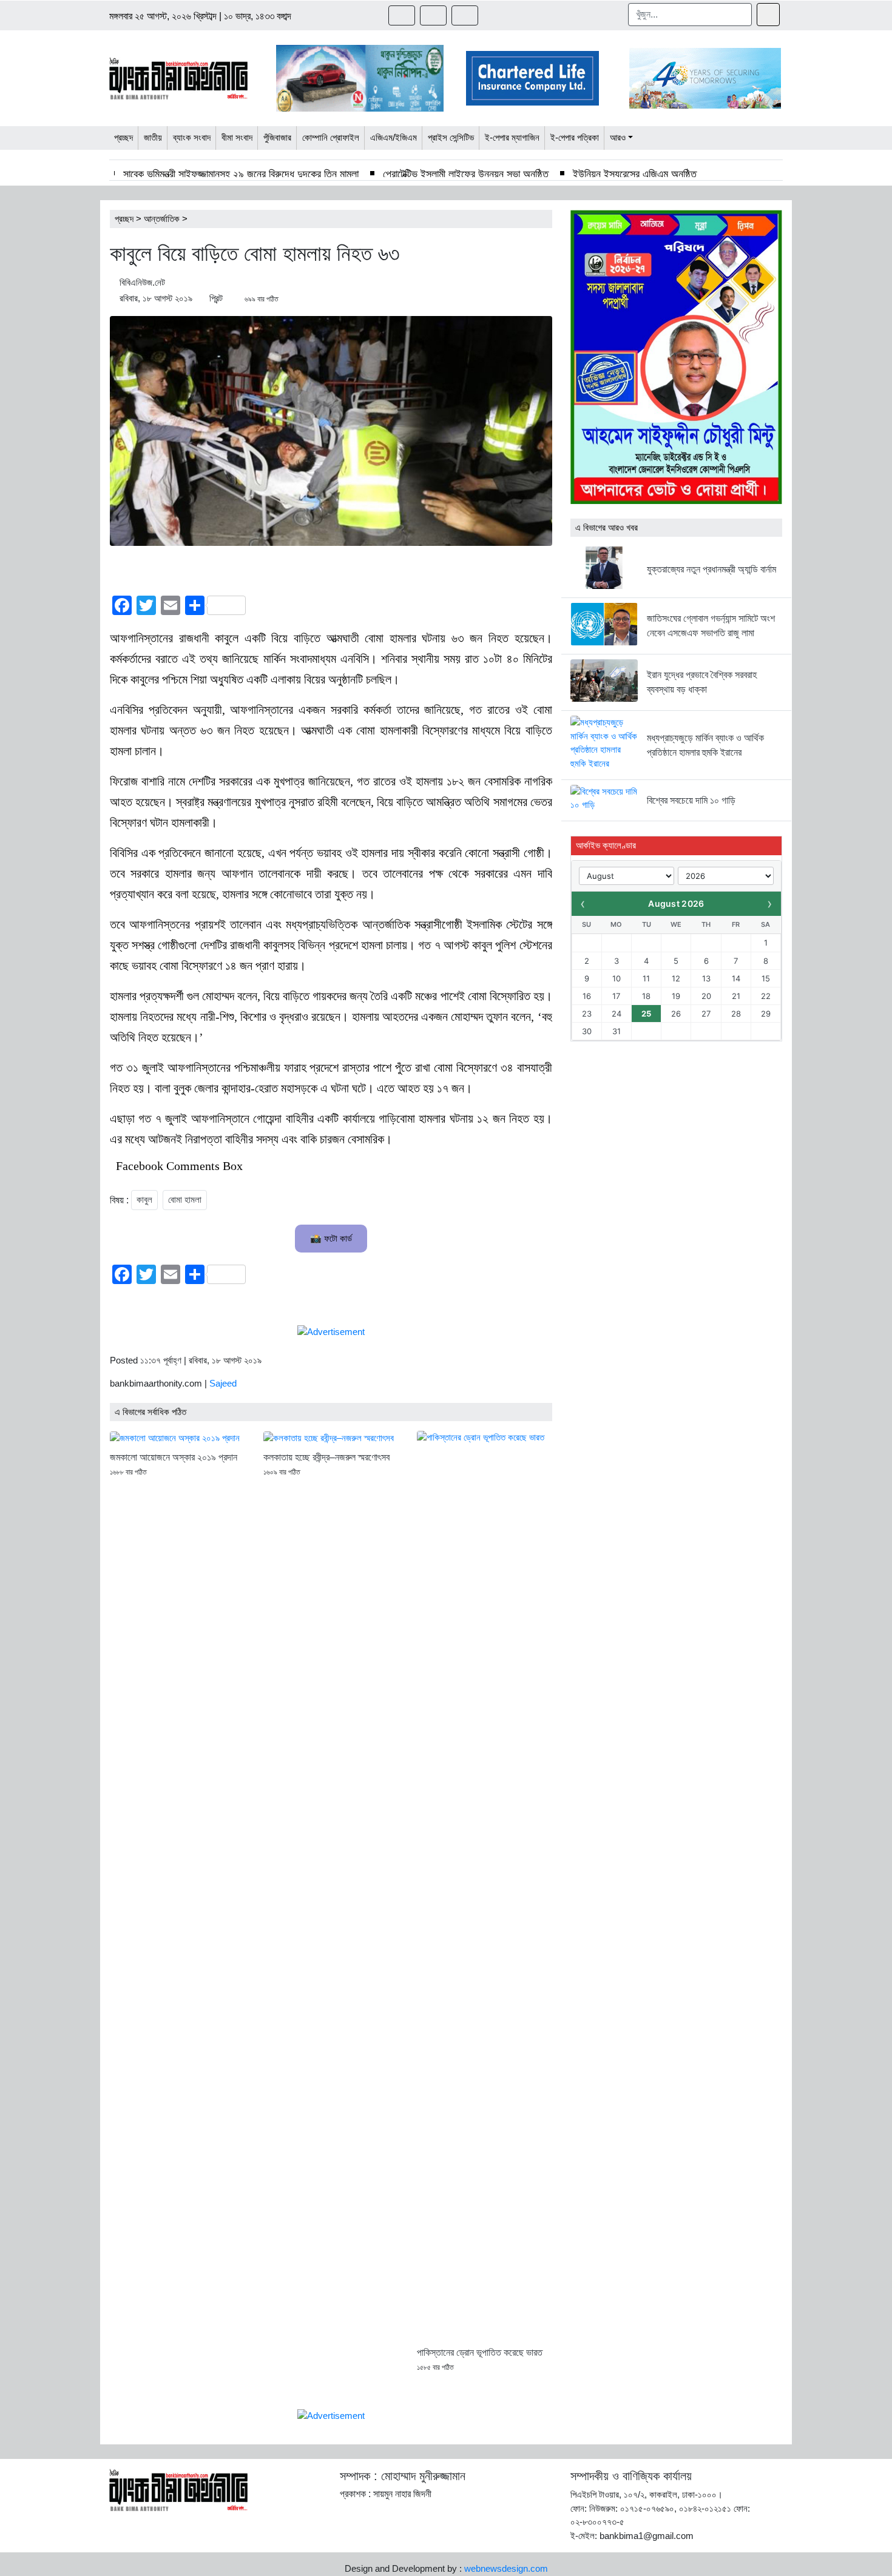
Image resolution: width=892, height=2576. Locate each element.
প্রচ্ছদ (124, 219)
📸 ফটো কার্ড (331, 1238)
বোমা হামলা (185, 1199)
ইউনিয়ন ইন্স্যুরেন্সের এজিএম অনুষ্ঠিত (635, 174)
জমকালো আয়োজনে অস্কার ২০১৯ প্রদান (174, 1457)
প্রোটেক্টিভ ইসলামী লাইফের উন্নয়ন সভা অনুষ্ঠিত (466, 174)
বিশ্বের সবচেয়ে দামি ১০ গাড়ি (691, 800)
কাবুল (144, 1199)
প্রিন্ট (216, 298)
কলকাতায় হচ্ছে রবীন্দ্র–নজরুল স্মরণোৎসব (326, 1457)
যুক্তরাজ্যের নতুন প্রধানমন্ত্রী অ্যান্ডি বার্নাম (711, 569)
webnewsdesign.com (506, 2568)
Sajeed (223, 1383)
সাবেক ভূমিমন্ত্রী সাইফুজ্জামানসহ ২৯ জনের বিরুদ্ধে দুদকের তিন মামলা (241, 174)
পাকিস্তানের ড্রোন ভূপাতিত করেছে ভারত (480, 2352)
